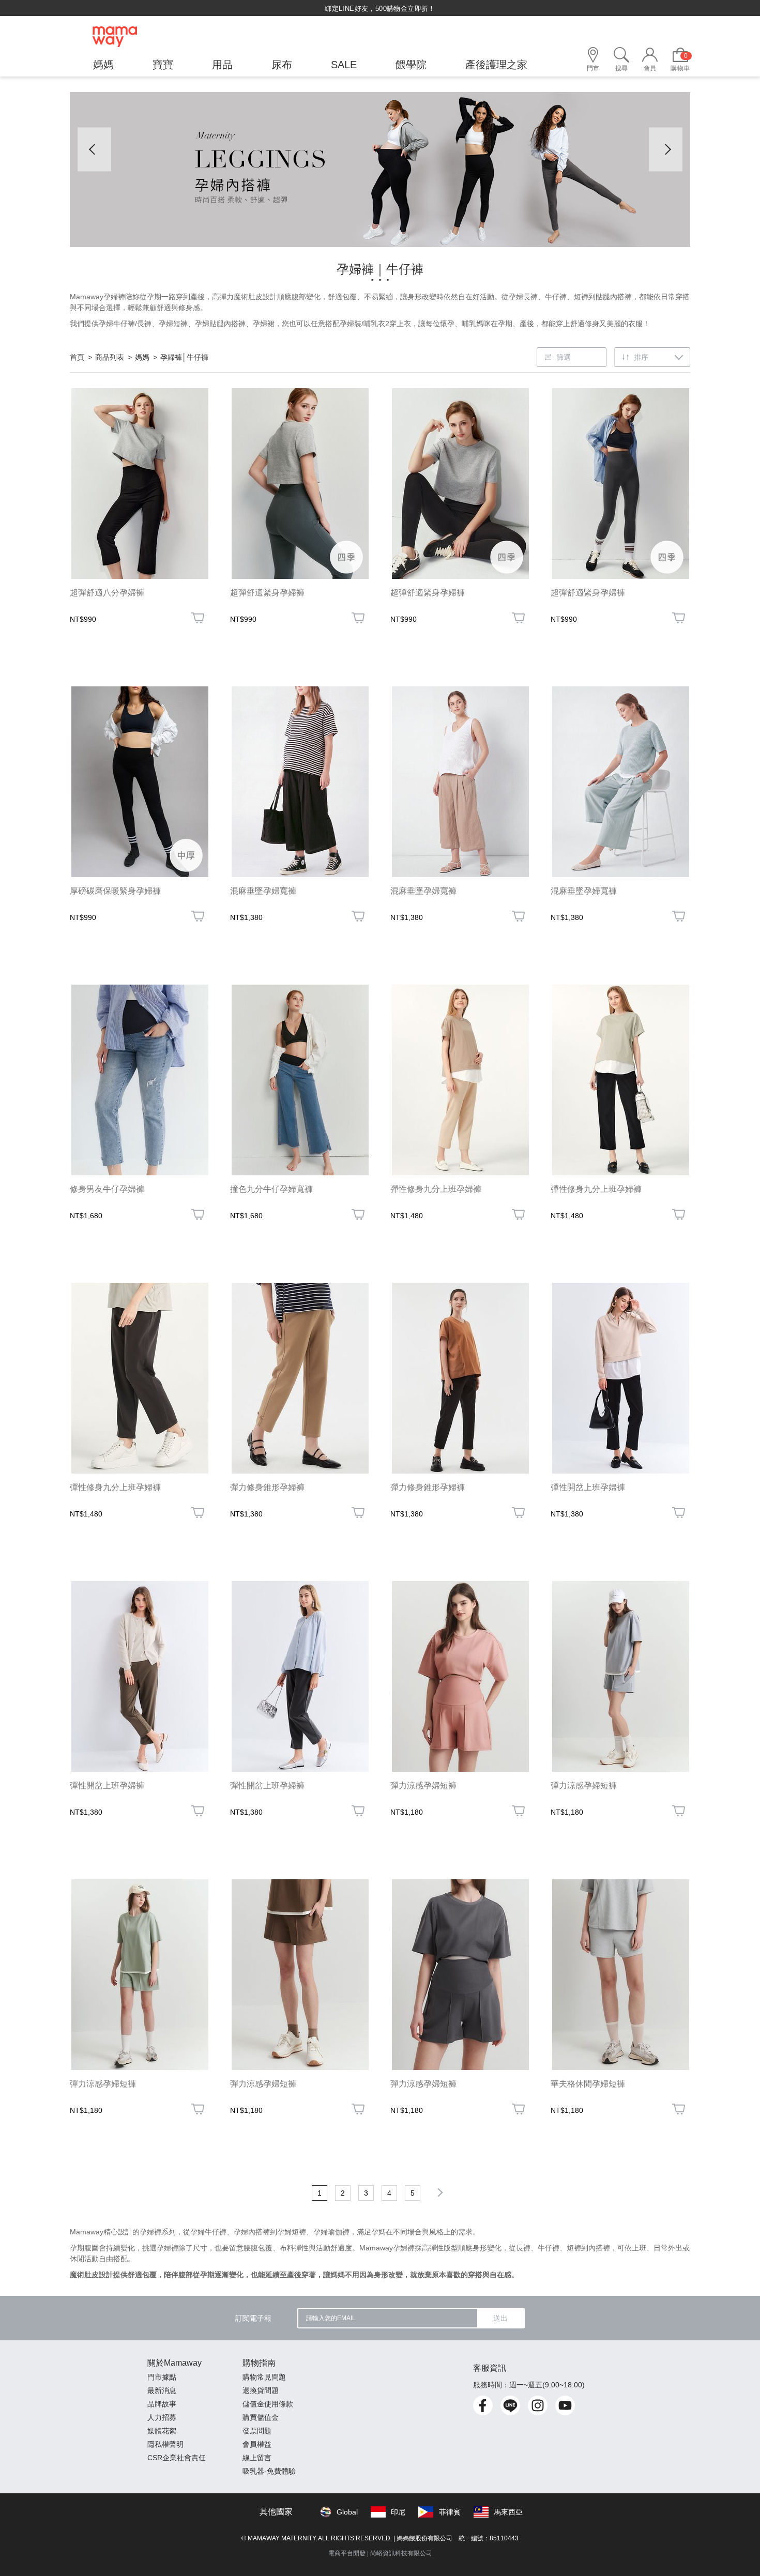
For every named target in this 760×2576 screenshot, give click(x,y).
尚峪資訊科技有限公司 (401, 2553)
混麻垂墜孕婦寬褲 (263, 891)
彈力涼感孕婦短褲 (423, 1785)
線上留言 (257, 2458)
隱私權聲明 (165, 2444)
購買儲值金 (261, 2417)
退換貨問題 (261, 2390)
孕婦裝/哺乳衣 (362, 324)
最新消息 (162, 2390)
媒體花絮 (162, 2431)
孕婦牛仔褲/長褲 (125, 324)
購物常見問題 (264, 2377)
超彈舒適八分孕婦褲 (107, 593)
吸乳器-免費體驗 (269, 2471)
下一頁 (438, 2192)
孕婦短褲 (173, 324)
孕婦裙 (264, 324)
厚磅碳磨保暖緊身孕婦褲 (115, 891)
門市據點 (162, 2377)
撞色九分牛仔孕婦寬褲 (271, 1189)
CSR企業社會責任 (177, 2458)
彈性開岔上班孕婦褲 (588, 1487)
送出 (500, 2318)
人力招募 (162, 2417)
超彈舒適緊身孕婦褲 (267, 593)
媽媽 (142, 357)
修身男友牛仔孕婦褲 (107, 1189)
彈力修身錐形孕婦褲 (267, 1487)
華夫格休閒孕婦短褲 (588, 2084)
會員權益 (257, 2444)
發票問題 (257, 2431)
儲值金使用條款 (268, 2404)
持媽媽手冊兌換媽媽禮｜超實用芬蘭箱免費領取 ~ (380, 9)
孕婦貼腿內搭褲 (220, 324)
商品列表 (110, 357)
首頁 (77, 357)
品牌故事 (162, 2404)
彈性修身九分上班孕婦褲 (436, 1189)
